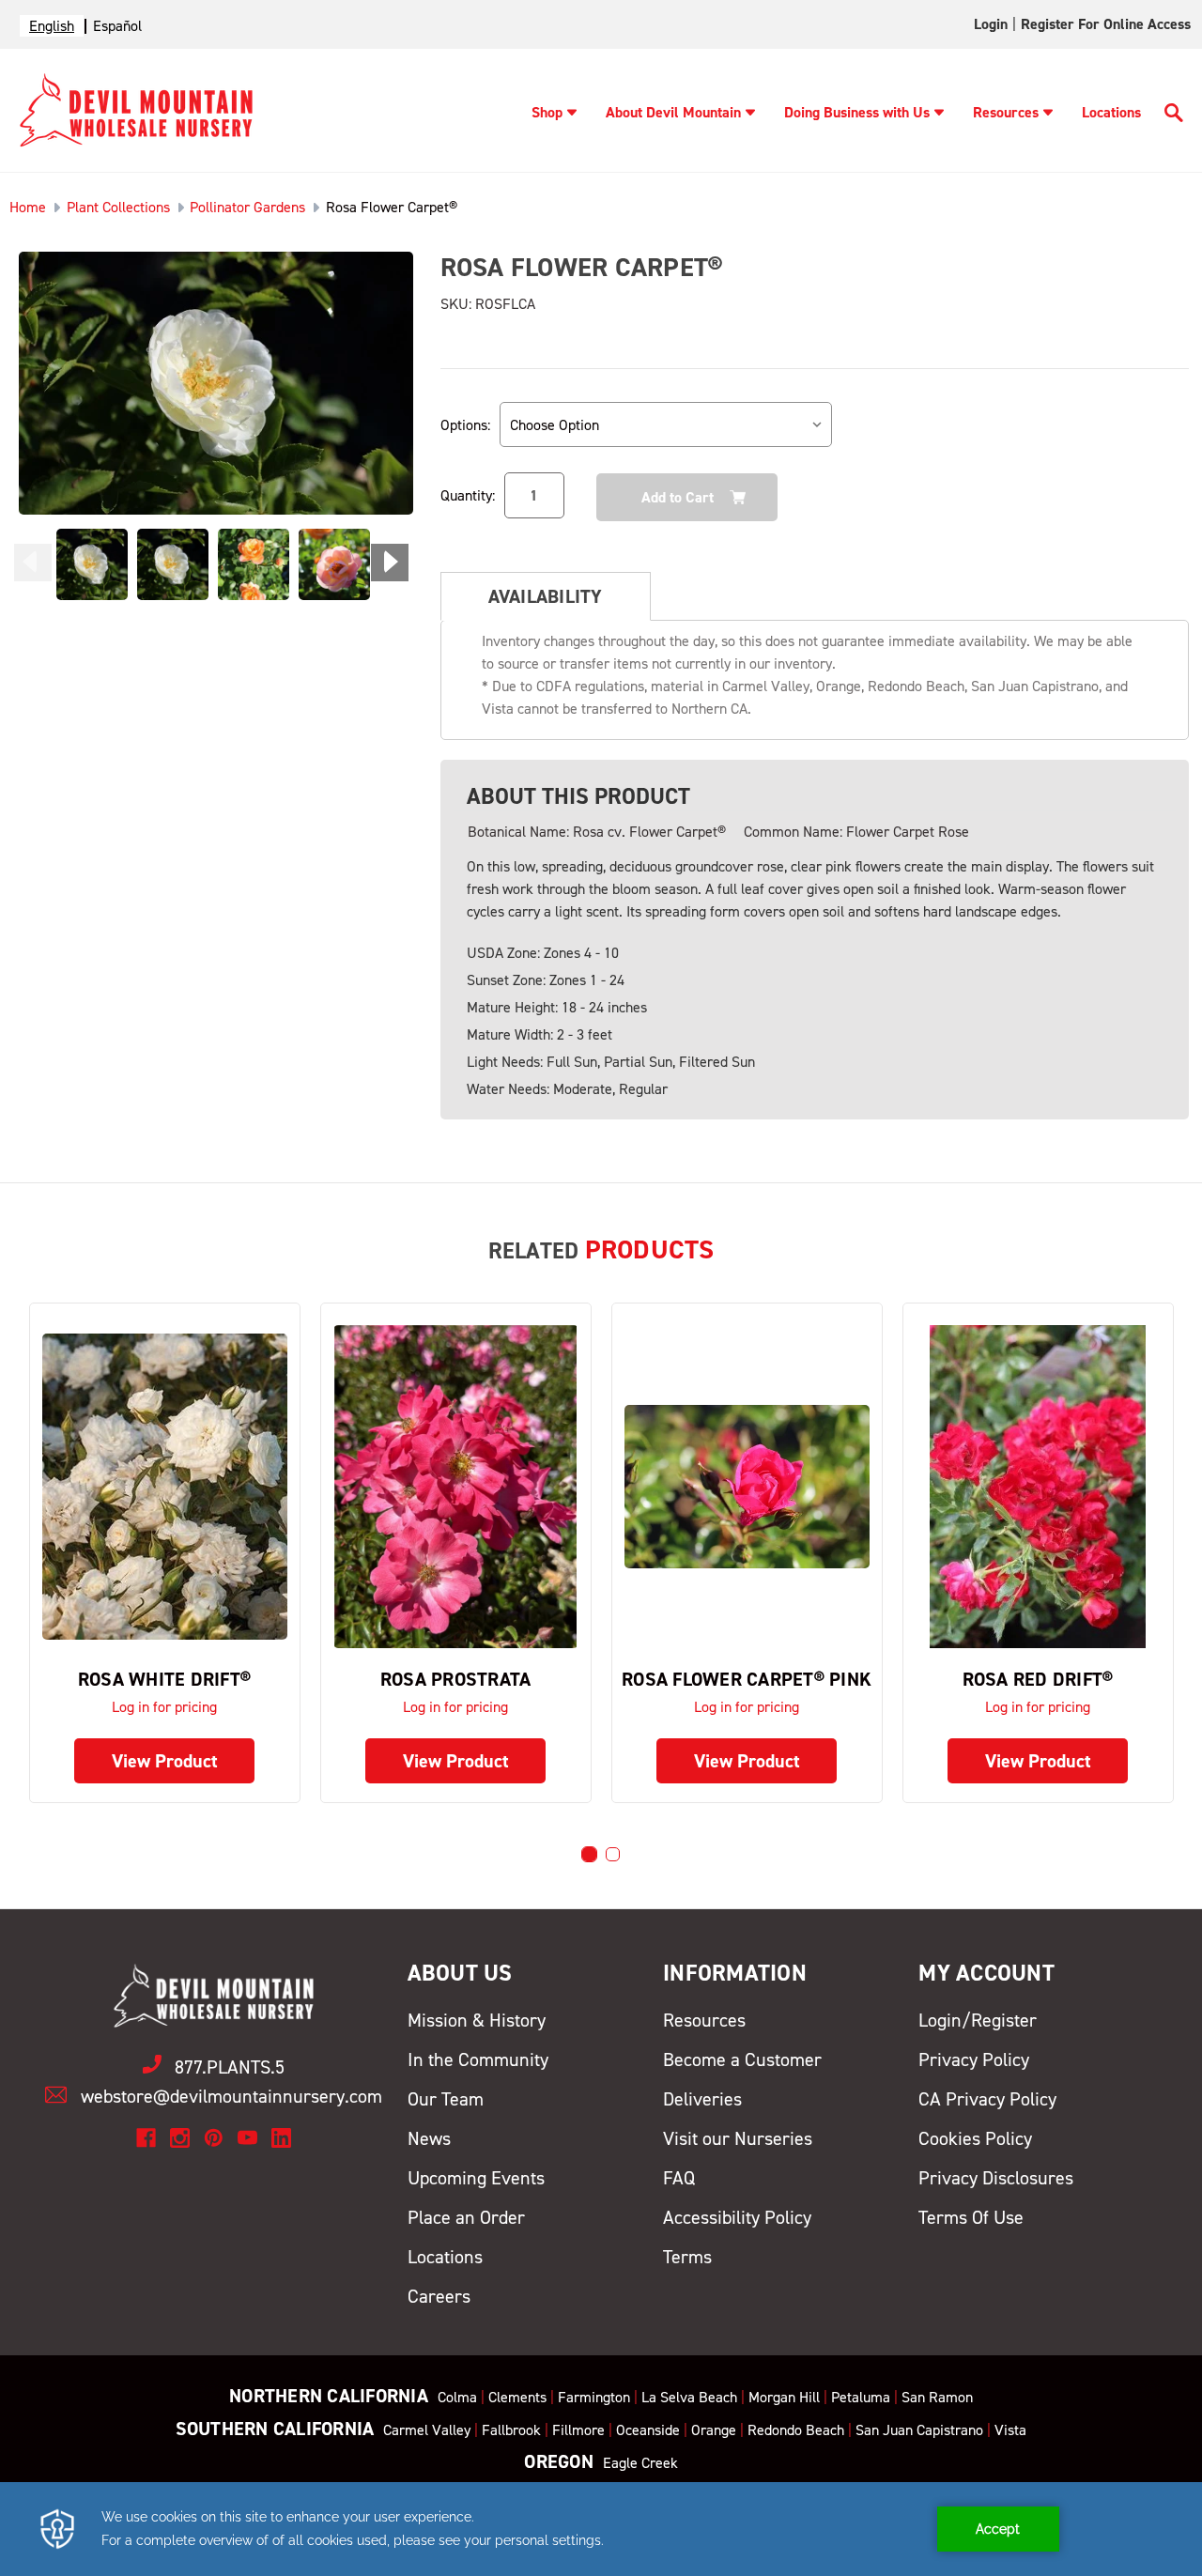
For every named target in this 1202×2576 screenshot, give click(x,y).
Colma (457, 2397)
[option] (117, 26)
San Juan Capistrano (919, 2430)
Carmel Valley (427, 2430)
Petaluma (861, 2397)
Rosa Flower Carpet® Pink (747, 1679)
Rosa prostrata (456, 1679)
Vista (1010, 2430)
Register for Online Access (1106, 24)
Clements (517, 2397)
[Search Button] (1174, 116)
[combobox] (52, 26)
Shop (547, 112)
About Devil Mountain (673, 112)
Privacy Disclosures (996, 2178)
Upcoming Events (476, 2178)
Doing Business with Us (857, 112)
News (429, 2138)
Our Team (446, 2099)
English (52, 26)
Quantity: (468, 495)
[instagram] (180, 2138)
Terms (687, 2257)
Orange (714, 2430)
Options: (465, 425)
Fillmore (578, 2430)
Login (991, 24)
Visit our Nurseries (738, 2138)
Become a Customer (742, 2059)
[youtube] (247, 2138)
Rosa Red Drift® (1038, 1679)
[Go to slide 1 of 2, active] (589, 1854)
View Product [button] (165, 1761)
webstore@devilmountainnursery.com (231, 2096)
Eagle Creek (640, 2463)
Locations (1111, 112)
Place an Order (466, 2217)
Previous (33, 563)
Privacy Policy (974, 2059)
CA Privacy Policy (987, 2099)
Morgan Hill (784, 2397)
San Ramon (937, 2397)
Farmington (594, 2397)
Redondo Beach (796, 2430)
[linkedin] (281, 2138)
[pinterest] (214, 2138)
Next (390, 563)
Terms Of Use (971, 2217)
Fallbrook (511, 2430)
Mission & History (477, 2020)
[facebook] (146, 2138)
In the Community (478, 2059)
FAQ (679, 2178)
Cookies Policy (975, 2138)
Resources (1006, 112)
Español (117, 26)
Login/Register (978, 2020)
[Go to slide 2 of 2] (613, 1854)
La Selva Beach (689, 2397)
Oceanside (648, 2430)
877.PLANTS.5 (230, 2067)
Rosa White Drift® (164, 1679)
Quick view (164, 1486)
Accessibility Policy (737, 2217)
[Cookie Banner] (601, 2529)
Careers (439, 2296)
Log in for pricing (164, 1707)
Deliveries (702, 2099)
